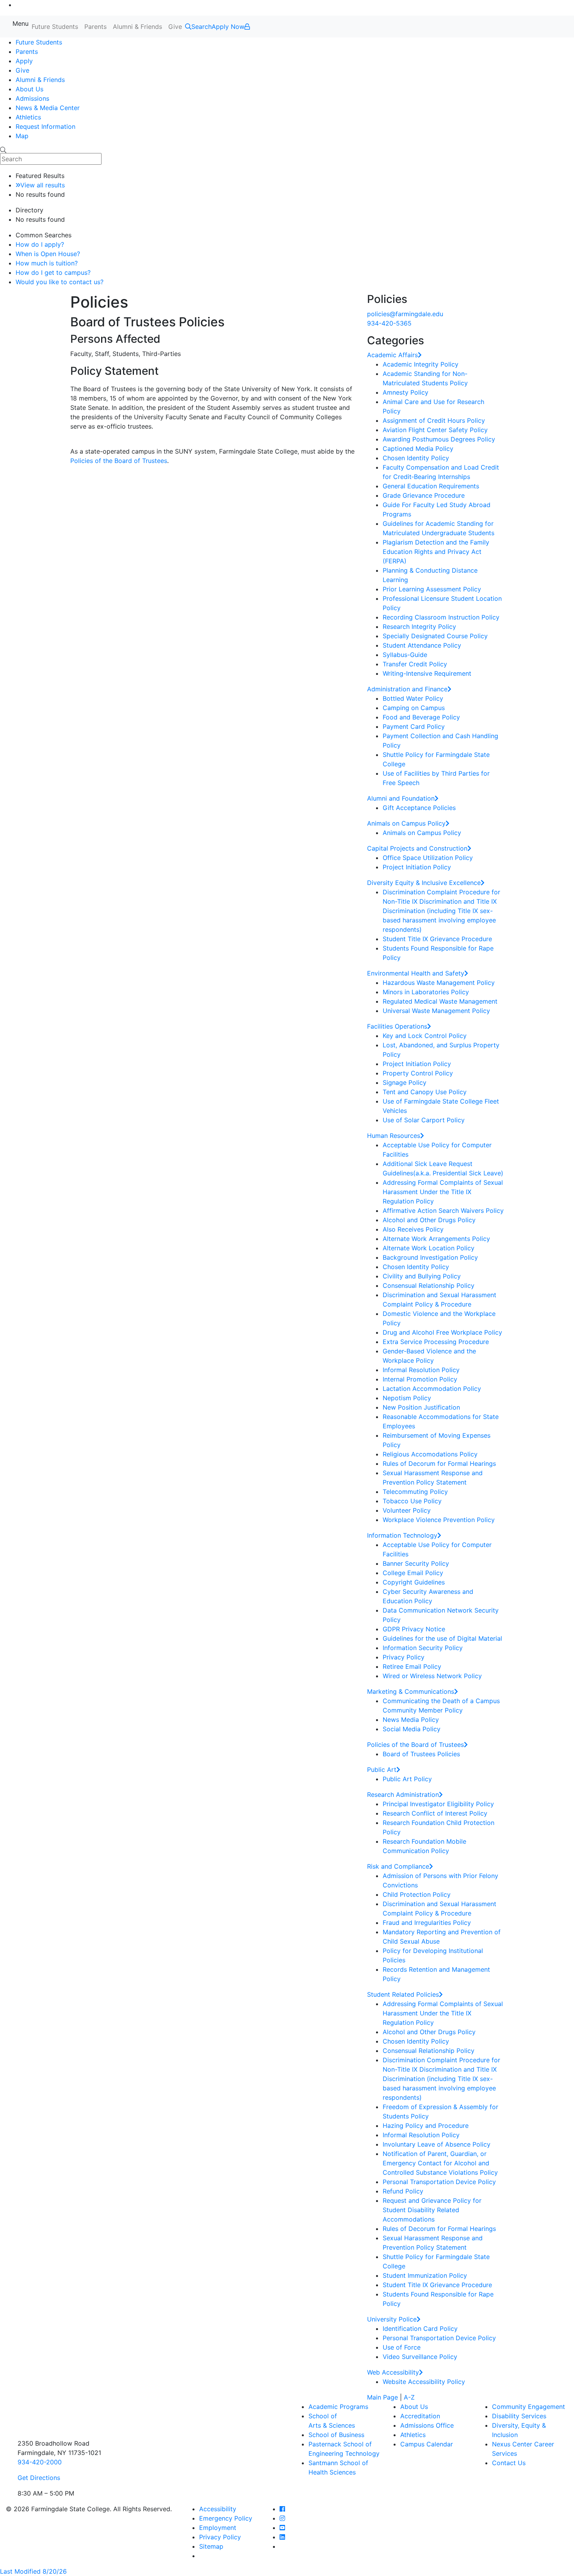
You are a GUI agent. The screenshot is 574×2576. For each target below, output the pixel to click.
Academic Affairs (392, 355)
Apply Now (228, 27)
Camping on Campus (414, 708)
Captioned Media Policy (418, 449)
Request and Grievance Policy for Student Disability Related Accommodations (432, 2210)
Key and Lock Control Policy (425, 1036)
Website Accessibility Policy (424, 2382)
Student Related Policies (403, 1994)
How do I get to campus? (53, 272)
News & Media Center (48, 108)
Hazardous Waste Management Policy (439, 983)
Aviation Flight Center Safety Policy (435, 430)
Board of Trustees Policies (421, 1754)
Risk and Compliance (398, 1866)
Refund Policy (403, 2191)
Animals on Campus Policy (406, 823)
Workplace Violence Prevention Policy (439, 1520)
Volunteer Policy (407, 1510)
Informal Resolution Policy (421, 1370)
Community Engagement (529, 2407)
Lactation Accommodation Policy (432, 1389)
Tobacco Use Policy (412, 1501)
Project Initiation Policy (417, 867)
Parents (95, 27)
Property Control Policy (418, 1073)
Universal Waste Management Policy (436, 1011)
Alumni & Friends (137, 27)
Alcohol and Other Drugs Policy (429, 1220)
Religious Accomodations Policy (430, 1454)
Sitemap (211, 2546)
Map (22, 136)
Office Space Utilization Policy (428, 858)
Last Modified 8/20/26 (33, 2571)
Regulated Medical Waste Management (440, 1001)
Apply (24, 61)
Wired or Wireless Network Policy (432, 1676)
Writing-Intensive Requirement (427, 673)
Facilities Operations (397, 1026)
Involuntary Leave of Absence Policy (437, 2144)
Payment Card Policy (414, 726)
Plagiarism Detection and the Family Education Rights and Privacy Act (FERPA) (436, 552)
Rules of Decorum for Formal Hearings (439, 1463)
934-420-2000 (40, 2462)
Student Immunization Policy (425, 2275)
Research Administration (403, 1794)
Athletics (28, 117)
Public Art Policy (407, 1779)
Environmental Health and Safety (416, 973)
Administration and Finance (407, 689)
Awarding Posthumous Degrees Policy (439, 439)
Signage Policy (405, 1082)
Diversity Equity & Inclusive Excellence (424, 883)
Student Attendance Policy (422, 645)
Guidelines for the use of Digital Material (442, 1638)
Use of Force (402, 2347)
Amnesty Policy (406, 392)
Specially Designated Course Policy (435, 636)
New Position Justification (421, 1407)
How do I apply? (40, 244)
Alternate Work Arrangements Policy (436, 1239)
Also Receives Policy (413, 1229)
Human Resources (394, 1136)
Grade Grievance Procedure (424, 495)
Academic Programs (338, 2407)
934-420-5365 (389, 323)
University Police (392, 2319)
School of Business (336, 2435)
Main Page (382, 2397)
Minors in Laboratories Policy (426, 992)
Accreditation (420, 2416)
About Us (29, 89)
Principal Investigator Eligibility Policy (438, 1804)
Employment (218, 2528)
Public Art (382, 1770)
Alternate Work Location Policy (429, 1248)
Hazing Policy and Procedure (426, 2126)
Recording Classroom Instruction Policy (441, 617)
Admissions (32, 98)
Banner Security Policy (416, 1563)
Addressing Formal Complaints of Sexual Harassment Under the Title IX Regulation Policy (443, 1192)
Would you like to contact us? (60, 282)
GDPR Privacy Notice (414, 1629)
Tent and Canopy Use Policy (425, 1092)
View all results (43, 185)
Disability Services (519, 2416)
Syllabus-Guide (405, 655)
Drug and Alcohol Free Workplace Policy (442, 1332)
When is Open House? (48, 254)
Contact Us (509, 2463)
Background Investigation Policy (430, 1257)
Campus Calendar (427, 2444)
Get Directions (39, 2478)
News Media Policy (411, 1720)
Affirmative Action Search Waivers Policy (443, 1211)
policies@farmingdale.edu (405, 314)
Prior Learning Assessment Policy (432, 589)
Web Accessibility (393, 2372)
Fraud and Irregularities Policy (427, 1923)
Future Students (55, 27)
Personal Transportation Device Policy (439, 2182)
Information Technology (402, 1535)
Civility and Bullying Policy (422, 1276)
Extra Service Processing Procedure (436, 1342)
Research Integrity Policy (419, 627)
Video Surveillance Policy (420, 2357)
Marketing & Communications (411, 1691)
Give (175, 27)
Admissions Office (427, 2425)
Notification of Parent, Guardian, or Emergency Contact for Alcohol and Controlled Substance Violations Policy (440, 2163)
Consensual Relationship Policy (429, 1285)
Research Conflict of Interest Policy (435, 1813)
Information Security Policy (423, 1648)
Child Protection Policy (417, 1894)
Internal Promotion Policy (420, 1379)
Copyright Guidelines (414, 1582)
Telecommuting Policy (415, 1492)
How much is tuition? (47, 263)
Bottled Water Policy (413, 698)
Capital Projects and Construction (417, 848)
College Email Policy (413, 1573)
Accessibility (218, 2509)
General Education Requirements (431, 486)
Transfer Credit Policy (415, 664)
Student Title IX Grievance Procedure (437, 939)
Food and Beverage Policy (421, 717)
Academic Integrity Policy (421, 364)
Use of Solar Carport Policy (424, 1120)
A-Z (409, 2397)
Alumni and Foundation (401, 798)
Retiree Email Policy (412, 1666)
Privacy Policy (404, 1657)
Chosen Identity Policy (416, 458)
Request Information (45, 126)
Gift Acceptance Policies (419, 808)
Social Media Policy (412, 1729)
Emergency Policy (226, 2518)
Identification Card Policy (420, 2329)
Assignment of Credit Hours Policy (434, 420)
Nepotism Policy (407, 1398)
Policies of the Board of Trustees (119, 461)
